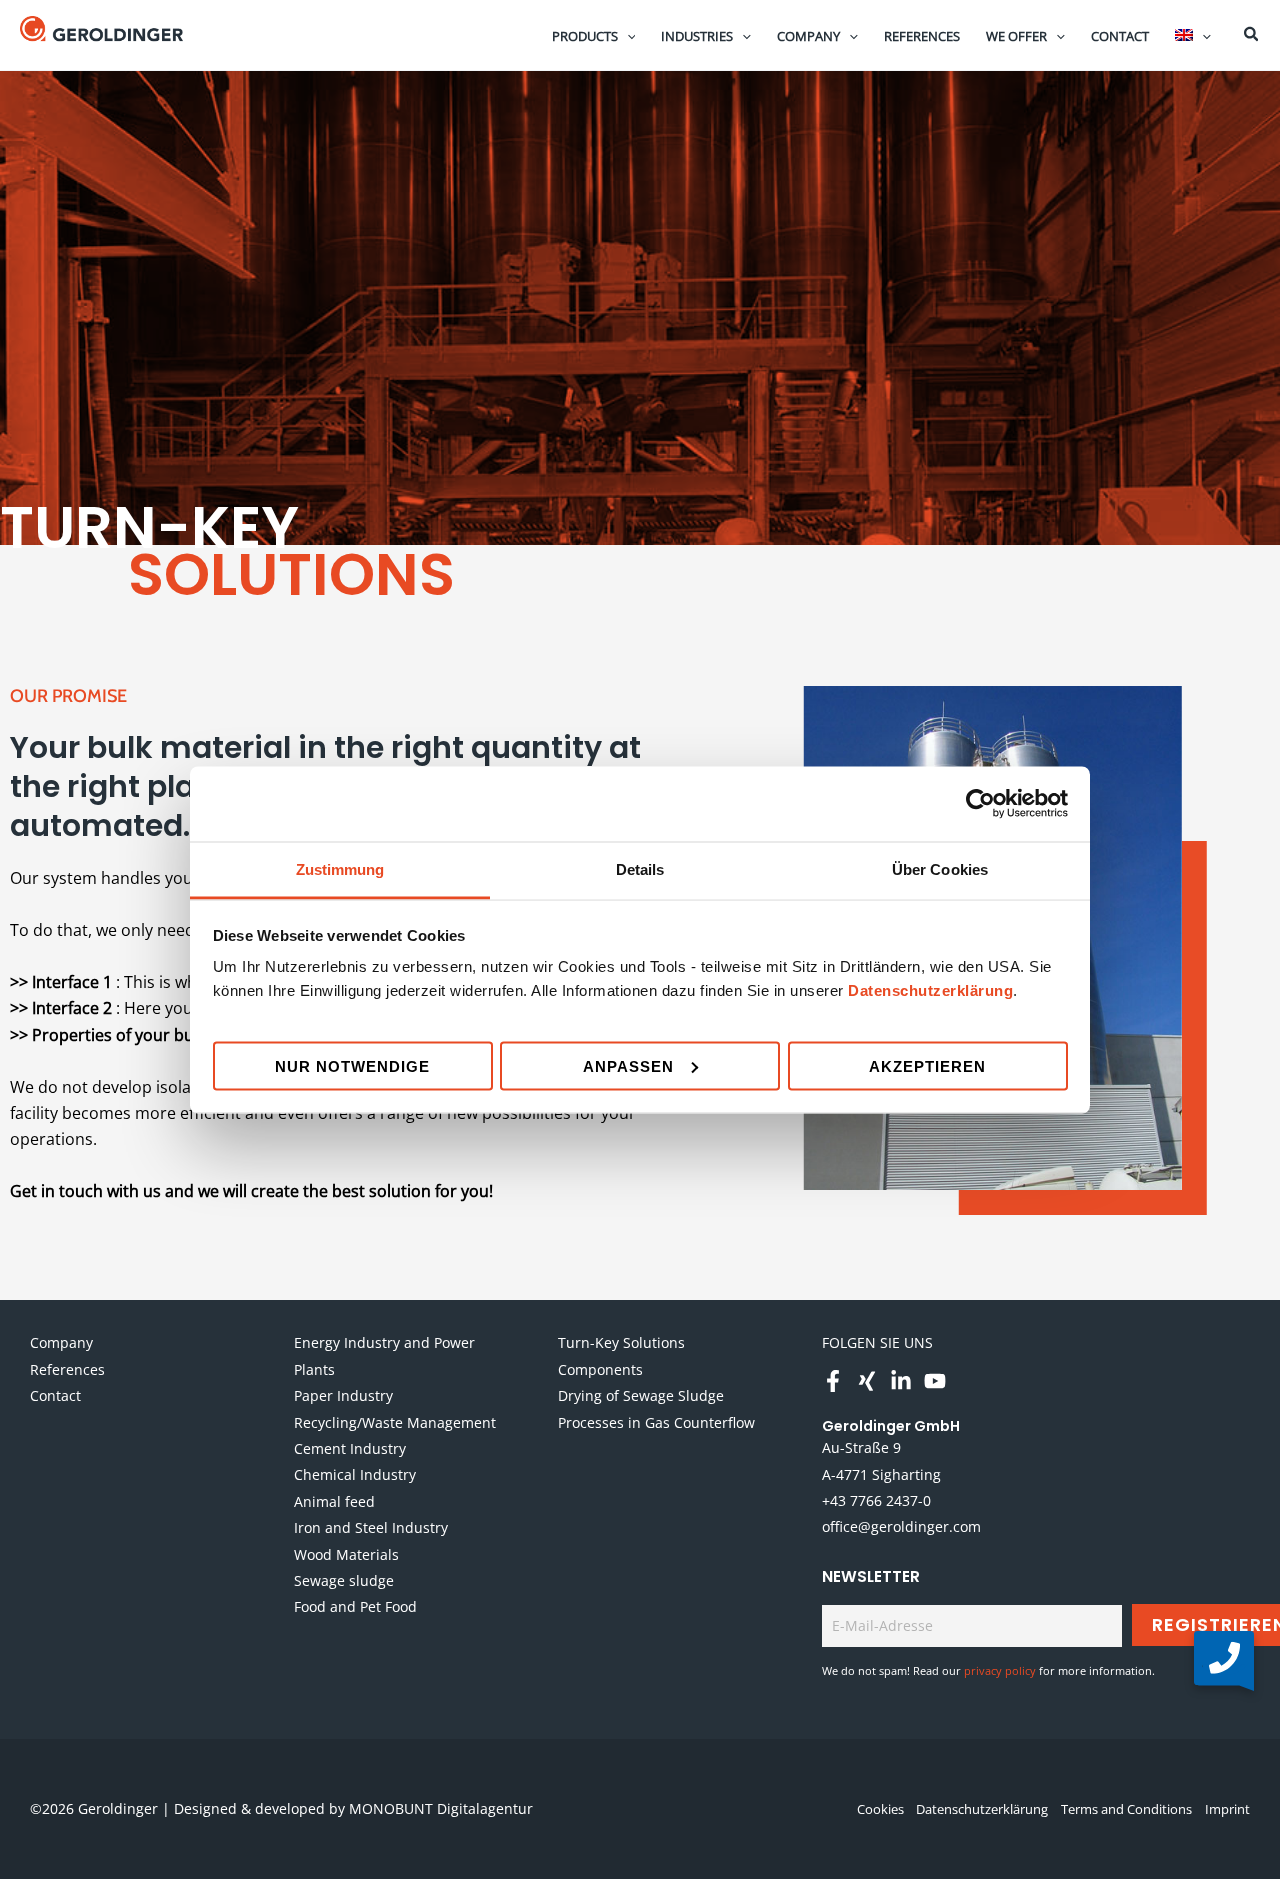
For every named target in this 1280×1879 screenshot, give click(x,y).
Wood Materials (346, 1554)
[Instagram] (867, 1381)
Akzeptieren (927, 1065)
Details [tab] (640, 868)
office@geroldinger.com (901, 1526)
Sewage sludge (344, 1580)
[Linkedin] (901, 1381)
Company (61, 1342)
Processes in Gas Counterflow (656, 1422)
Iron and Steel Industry (371, 1527)
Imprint (1227, 1809)
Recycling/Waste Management (395, 1422)
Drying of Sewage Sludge (641, 1395)
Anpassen (628, 1065)
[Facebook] (833, 1381)
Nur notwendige (352, 1065)
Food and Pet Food (355, 1606)
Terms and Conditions (1126, 1809)
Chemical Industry (355, 1474)
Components (600, 1369)
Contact (55, 1395)
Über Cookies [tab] (940, 868)
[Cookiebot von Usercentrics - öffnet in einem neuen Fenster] (980, 804)
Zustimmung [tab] (340, 868)
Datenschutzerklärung (930, 989)
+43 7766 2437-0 (876, 1500)
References (67, 1369)
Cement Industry (350, 1448)
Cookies (880, 1809)
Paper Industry (343, 1395)
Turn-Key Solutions (621, 1342)
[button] (627, 36)
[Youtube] (935, 1381)
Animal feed (334, 1501)
